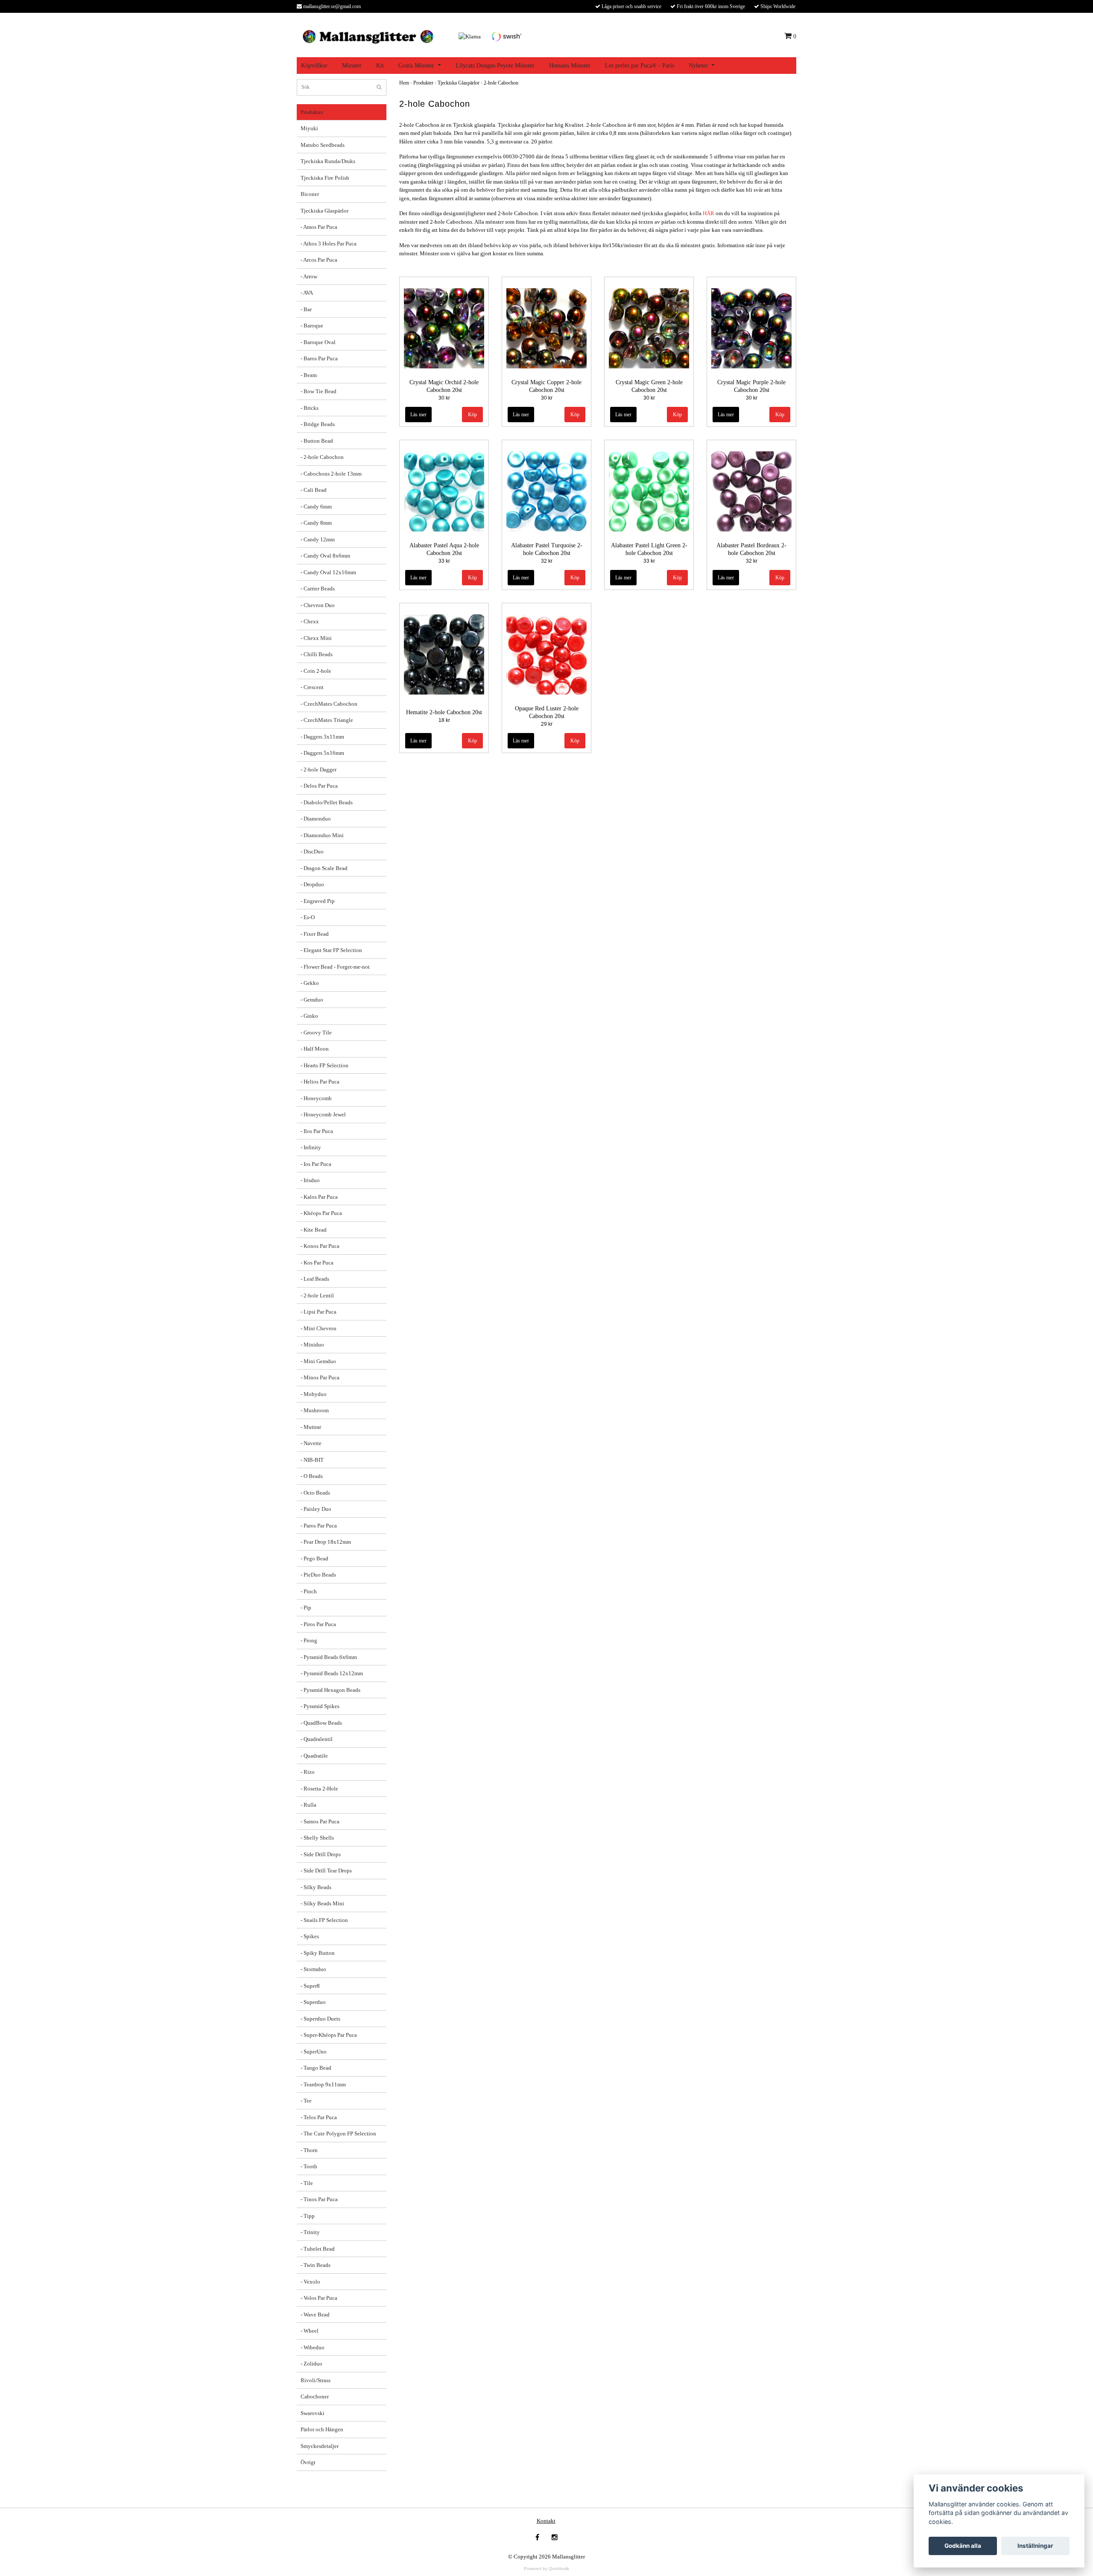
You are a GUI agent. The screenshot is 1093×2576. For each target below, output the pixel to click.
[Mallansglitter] (368, 36)
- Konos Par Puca (320, 1246)
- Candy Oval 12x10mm (328, 572)
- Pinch (309, 1591)
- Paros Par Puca (319, 1526)
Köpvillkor (314, 66)
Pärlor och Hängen (322, 2429)
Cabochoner (315, 2396)
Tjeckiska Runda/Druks (328, 161)
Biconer (310, 194)
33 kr (444, 561)
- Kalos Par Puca (319, 1197)
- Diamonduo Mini (322, 835)
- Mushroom (315, 1410)
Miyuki (309, 128)
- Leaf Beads (315, 1279)
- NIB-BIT (312, 1460)
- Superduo (313, 2002)
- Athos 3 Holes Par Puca (329, 244)
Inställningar (1035, 2546)
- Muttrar (311, 1427)
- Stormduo (313, 1969)
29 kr (547, 724)
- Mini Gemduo (318, 1361)
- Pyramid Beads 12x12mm (332, 1673)
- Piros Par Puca (318, 1624)
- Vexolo (310, 2282)
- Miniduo (312, 1345)
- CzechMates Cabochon (329, 704)
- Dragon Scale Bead (324, 868)
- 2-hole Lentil (317, 1295)
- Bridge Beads (318, 424)
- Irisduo (310, 1180)
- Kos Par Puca (317, 1263)
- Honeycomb (316, 1098)
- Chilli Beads (317, 654)
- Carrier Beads (318, 589)
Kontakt (546, 2521)
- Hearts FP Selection (324, 1065)
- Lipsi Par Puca (319, 1312)
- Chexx (310, 621)
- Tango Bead (316, 2068)
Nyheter (698, 66)
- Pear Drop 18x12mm (326, 1542)
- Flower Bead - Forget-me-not (335, 967)
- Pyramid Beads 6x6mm (329, 1657)
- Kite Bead (314, 1230)
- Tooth (309, 2166)
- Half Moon (315, 1049)
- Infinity (311, 1147)
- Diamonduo (316, 819)
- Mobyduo (314, 1394)
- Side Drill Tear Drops (326, 1871)
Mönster (352, 66)
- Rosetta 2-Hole (319, 1789)
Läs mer (418, 415)
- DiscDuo (312, 851)
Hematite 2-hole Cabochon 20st (444, 712)
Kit (380, 66)
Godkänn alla (963, 2546)
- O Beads (312, 1476)
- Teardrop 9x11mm (323, 2084)
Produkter (312, 112)
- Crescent (312, 687)
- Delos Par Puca (319, 786)
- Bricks (310, 408)
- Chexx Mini (316, 638)
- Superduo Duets (320, 2019)
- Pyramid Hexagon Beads (330, 1690)
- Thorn (309, 2150)
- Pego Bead (314, 1558)
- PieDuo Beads (318, 1575)
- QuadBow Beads (321, 1723)
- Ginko (309, 1016)
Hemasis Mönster (570, 66)
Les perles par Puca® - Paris (640, 66)
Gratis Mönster (416, 66)
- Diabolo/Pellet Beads (327, 802)
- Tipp (308, 2216)
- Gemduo (312, 1000)
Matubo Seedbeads (323, 145)
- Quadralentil (317, 1739)
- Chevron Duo (318, 605)
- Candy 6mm (316, 507)
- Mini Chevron (319, 1328)
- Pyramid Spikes (320, 1706)
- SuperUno (314, 2052)
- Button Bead (317, 441)
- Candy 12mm (318, 539)
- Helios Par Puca (320, 1082)
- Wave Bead (315, 2315)
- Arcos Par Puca (319, 260)
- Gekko (310, 983)
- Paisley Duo (316, 1509)
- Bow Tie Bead (319, 391)
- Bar (306, 309)
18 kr (444, 720)
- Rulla (308, 1805)
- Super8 (310, 1986)
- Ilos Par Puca (317, 1131)
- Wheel (310, 2331)
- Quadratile (314, 1756)
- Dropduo (312, 884)
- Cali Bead (314, 490)
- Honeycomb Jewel (323, 1114)
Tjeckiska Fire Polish (325, 178)
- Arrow (309, 276)
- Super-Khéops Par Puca (329, 2035)
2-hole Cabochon (501, 83)
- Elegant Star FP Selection (331, 950)
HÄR (709, 213)
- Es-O (308, 917)
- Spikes (310, 1936)
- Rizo (308, 1772)
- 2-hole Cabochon (322, 457)
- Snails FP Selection (324, 1920)
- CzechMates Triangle (327, 720)
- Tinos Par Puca (319, 2199)
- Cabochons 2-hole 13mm (331, 474)
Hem (404, 83)
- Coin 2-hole (316, 671)
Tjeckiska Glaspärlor (324, 211)
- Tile (307, 2183)
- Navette (311, 1443)
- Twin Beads (316, 2265)
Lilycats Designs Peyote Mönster (495, 66)
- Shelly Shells (317, 1838)
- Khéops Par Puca (321, 1213)
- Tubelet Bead (318, 2249)
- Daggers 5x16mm (322, 753)
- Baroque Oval (318, 342)
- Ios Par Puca (316, 1164)
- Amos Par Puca (319, 227)
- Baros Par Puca (319, 358)
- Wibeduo (313, 2347)
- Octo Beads (315, 1493)
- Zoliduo (311, 2364)
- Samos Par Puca (320, 1821)
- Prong (309, 1640)
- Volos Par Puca (319, 2298)
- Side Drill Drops (321, 1854)
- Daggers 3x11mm (322, 737)
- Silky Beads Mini (322, 1903)
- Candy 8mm (316, 523)
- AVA (307, 293)
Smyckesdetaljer (320, 2446)
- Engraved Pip (318, 901)
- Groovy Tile (316, 1032)
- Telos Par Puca (319, 2117)
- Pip (306, 1608)
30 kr (444, 398)
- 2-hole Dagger (319, 770)
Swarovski (313, 2413)
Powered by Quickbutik (546, 2569)
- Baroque (312, 326)
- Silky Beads (316, 1887)
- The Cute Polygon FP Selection (338, 2134)
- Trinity (310, 2232)
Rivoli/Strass (316, 2380)
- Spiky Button (318, 1953)
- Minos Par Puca (320, 1377)
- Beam (309, 375)
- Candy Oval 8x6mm (325, 556)
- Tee (306, 2101)
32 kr (547, 561)
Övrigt (308, 2462)
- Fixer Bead (315, 934)
